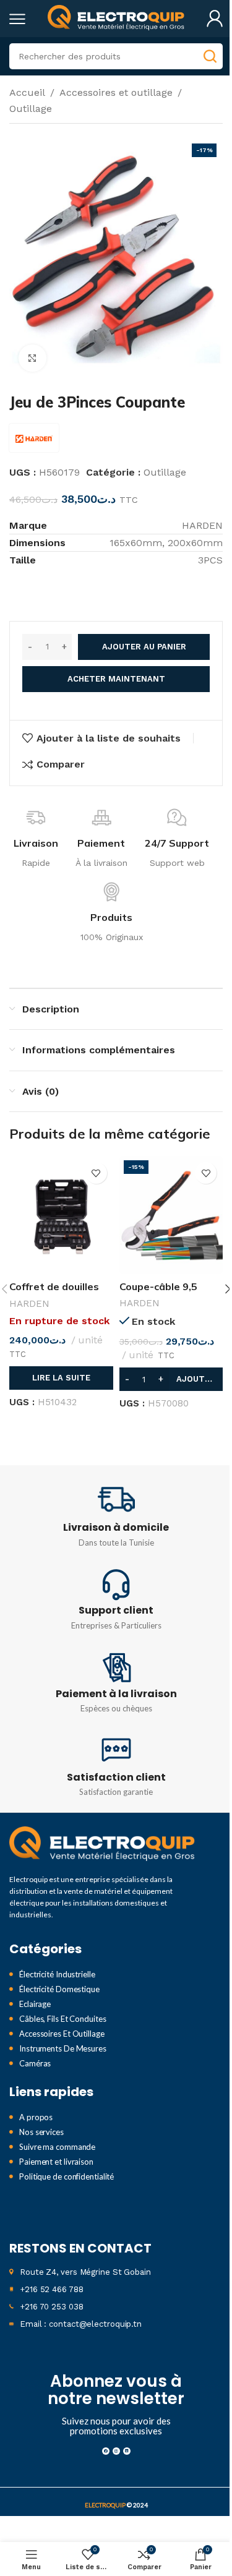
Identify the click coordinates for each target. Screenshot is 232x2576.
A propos (36, 2117)
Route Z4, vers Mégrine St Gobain (85, 2272)
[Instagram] (116, 2451)
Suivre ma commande (57, 2147)
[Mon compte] (215, 19)
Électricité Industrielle (57, 1974)
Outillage (31, 109)
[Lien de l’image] (102, 1844)
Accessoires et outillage (116, 92)
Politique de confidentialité (67, 2176)
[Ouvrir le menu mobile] (17, 19)
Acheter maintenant (116, 679)
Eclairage (35, 2004)
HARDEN (29, 1304)
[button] (171, 1379)
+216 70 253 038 (52, 2307)
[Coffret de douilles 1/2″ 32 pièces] (61, 1215)
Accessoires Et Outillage (62, 2034)
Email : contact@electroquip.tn (81, 2324)
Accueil (27, 92)
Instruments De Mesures (63, 2048)
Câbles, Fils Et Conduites (63, 2019)
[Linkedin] (127, 2451)
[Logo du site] (116, 18)
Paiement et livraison (56, 2162)
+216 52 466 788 (52, 2289)
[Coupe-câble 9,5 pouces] (171, 1215)
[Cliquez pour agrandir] (32, 358)
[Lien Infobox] (116, 1516)
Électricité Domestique (59, 1989)
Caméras (35, 2063)
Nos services (41, 2132)
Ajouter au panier (144, 647)
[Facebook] (106, 2451)
